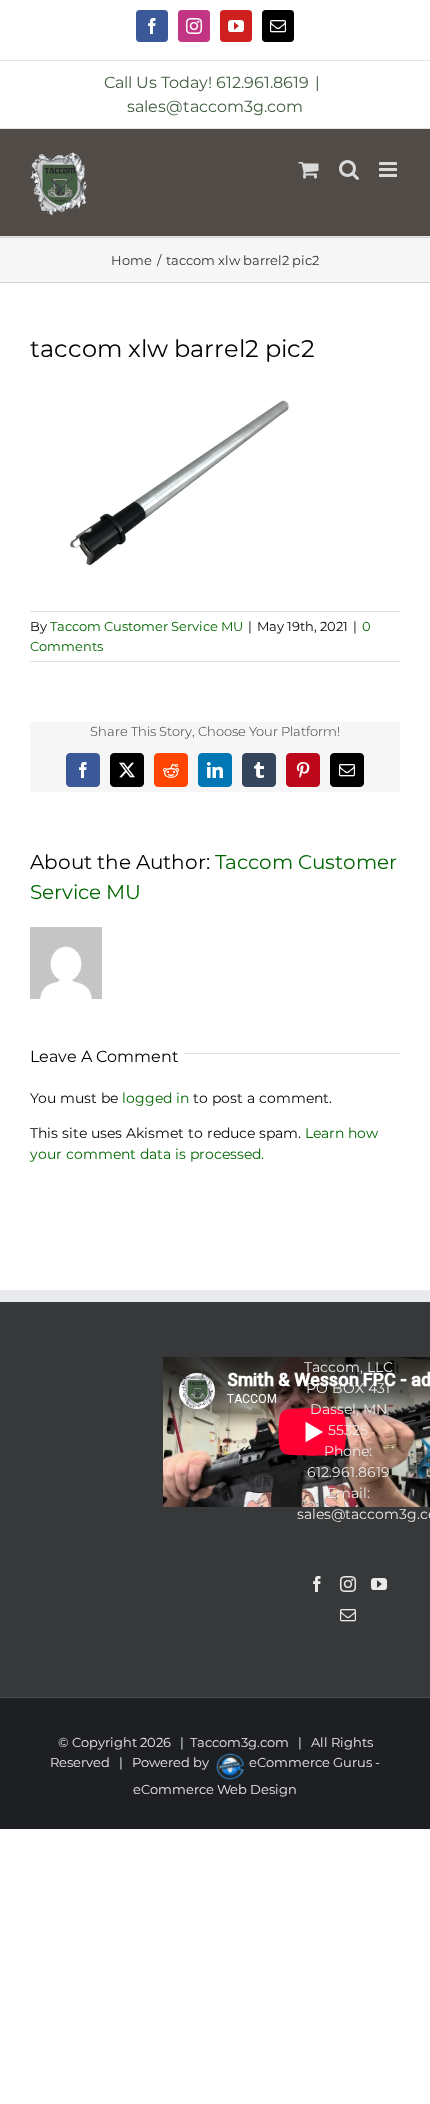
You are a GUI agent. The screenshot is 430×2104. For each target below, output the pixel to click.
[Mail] (348, 1615)
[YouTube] (379, 1584)
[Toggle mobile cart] (309, 169)
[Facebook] (317, 1584)
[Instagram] (348, 1584)
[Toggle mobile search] (349, 169)
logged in (155, 1098)
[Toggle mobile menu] (389, 169)
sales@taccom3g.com (215, 106)
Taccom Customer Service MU (146, 626)
